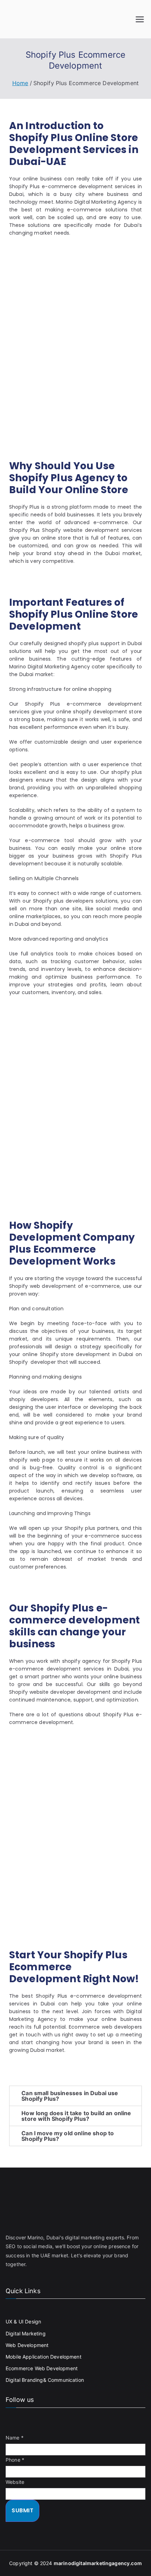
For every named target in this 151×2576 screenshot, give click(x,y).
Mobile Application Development (44, 2357)
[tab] (75, 2096)
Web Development (27, 2345)
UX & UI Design (23, 2321)
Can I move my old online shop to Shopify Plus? (68, 2136)
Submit (22, 2510)
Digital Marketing (26, 2333)
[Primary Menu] (140, 19)
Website (15, 2482)
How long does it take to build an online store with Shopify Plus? (76, 2116)
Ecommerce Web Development (42, 2368)
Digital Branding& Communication (45, 2380)
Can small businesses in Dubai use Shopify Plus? (70, 2096)
